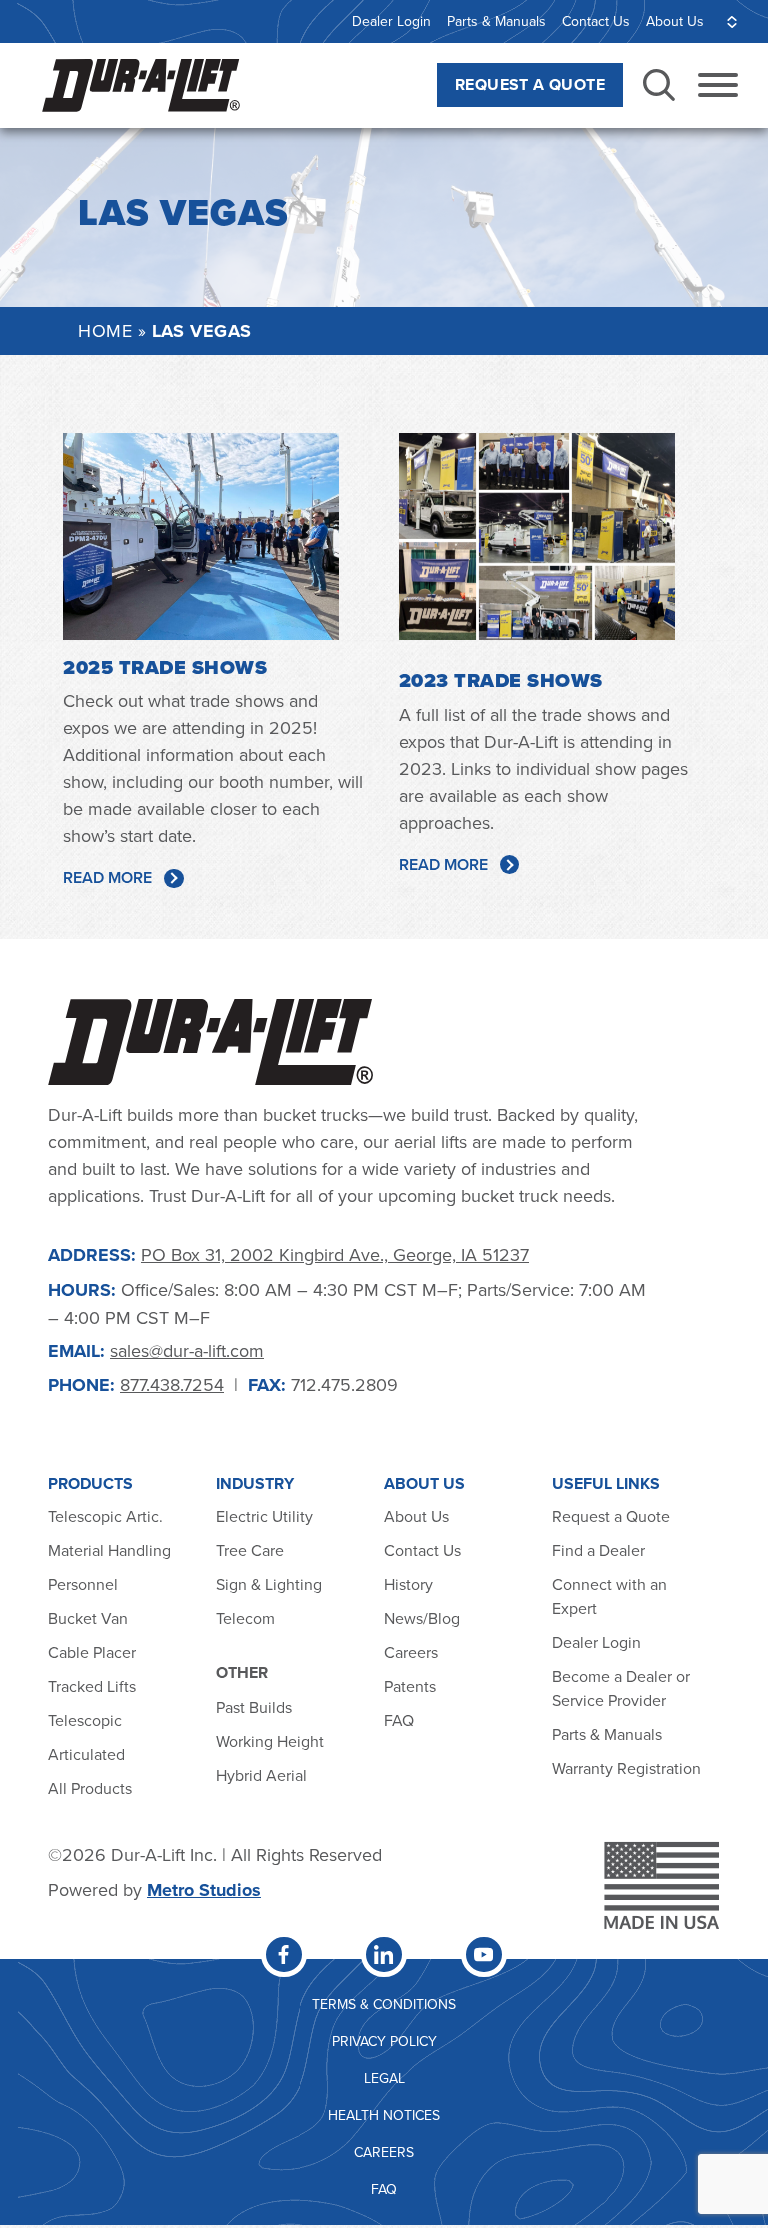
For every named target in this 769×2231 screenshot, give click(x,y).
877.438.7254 (172, 1384)
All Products (92, 1788)
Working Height (270, 1741)
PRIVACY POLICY (384, 2041)
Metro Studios (204, 1890)
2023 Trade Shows (501, 680)
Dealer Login (391, 21)
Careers (411, 1652)
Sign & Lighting (269, 1584)
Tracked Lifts (92, 1686)
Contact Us (596, 21)
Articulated (86, 1754)
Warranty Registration (626, 1768)
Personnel (83, 1584)
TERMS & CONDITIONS (384, 2004)
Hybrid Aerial (261, 1775)
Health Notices (384, 2115)
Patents (410, 1686)
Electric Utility (264, 1516)
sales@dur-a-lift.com (187, 1350)
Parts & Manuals (496, 21)
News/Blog (422, 1618)
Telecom (245, 1618)
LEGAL (384, 2078)
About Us (675, 21)
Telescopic (85, 1720)
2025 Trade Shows (165, 667)
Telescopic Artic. (105, 1516)
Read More (107, 877)
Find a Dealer (598, 1550)
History (408, 1584)
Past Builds (254, 1707)
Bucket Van (88, 1618)
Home (105, 330)
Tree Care (250, 1550)
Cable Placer (92, 1652)
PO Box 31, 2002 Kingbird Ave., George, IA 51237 (335, 1254)
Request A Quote (530, 84)
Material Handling (109, 1550)
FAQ (399, 1720)
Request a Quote (611, 1516)
